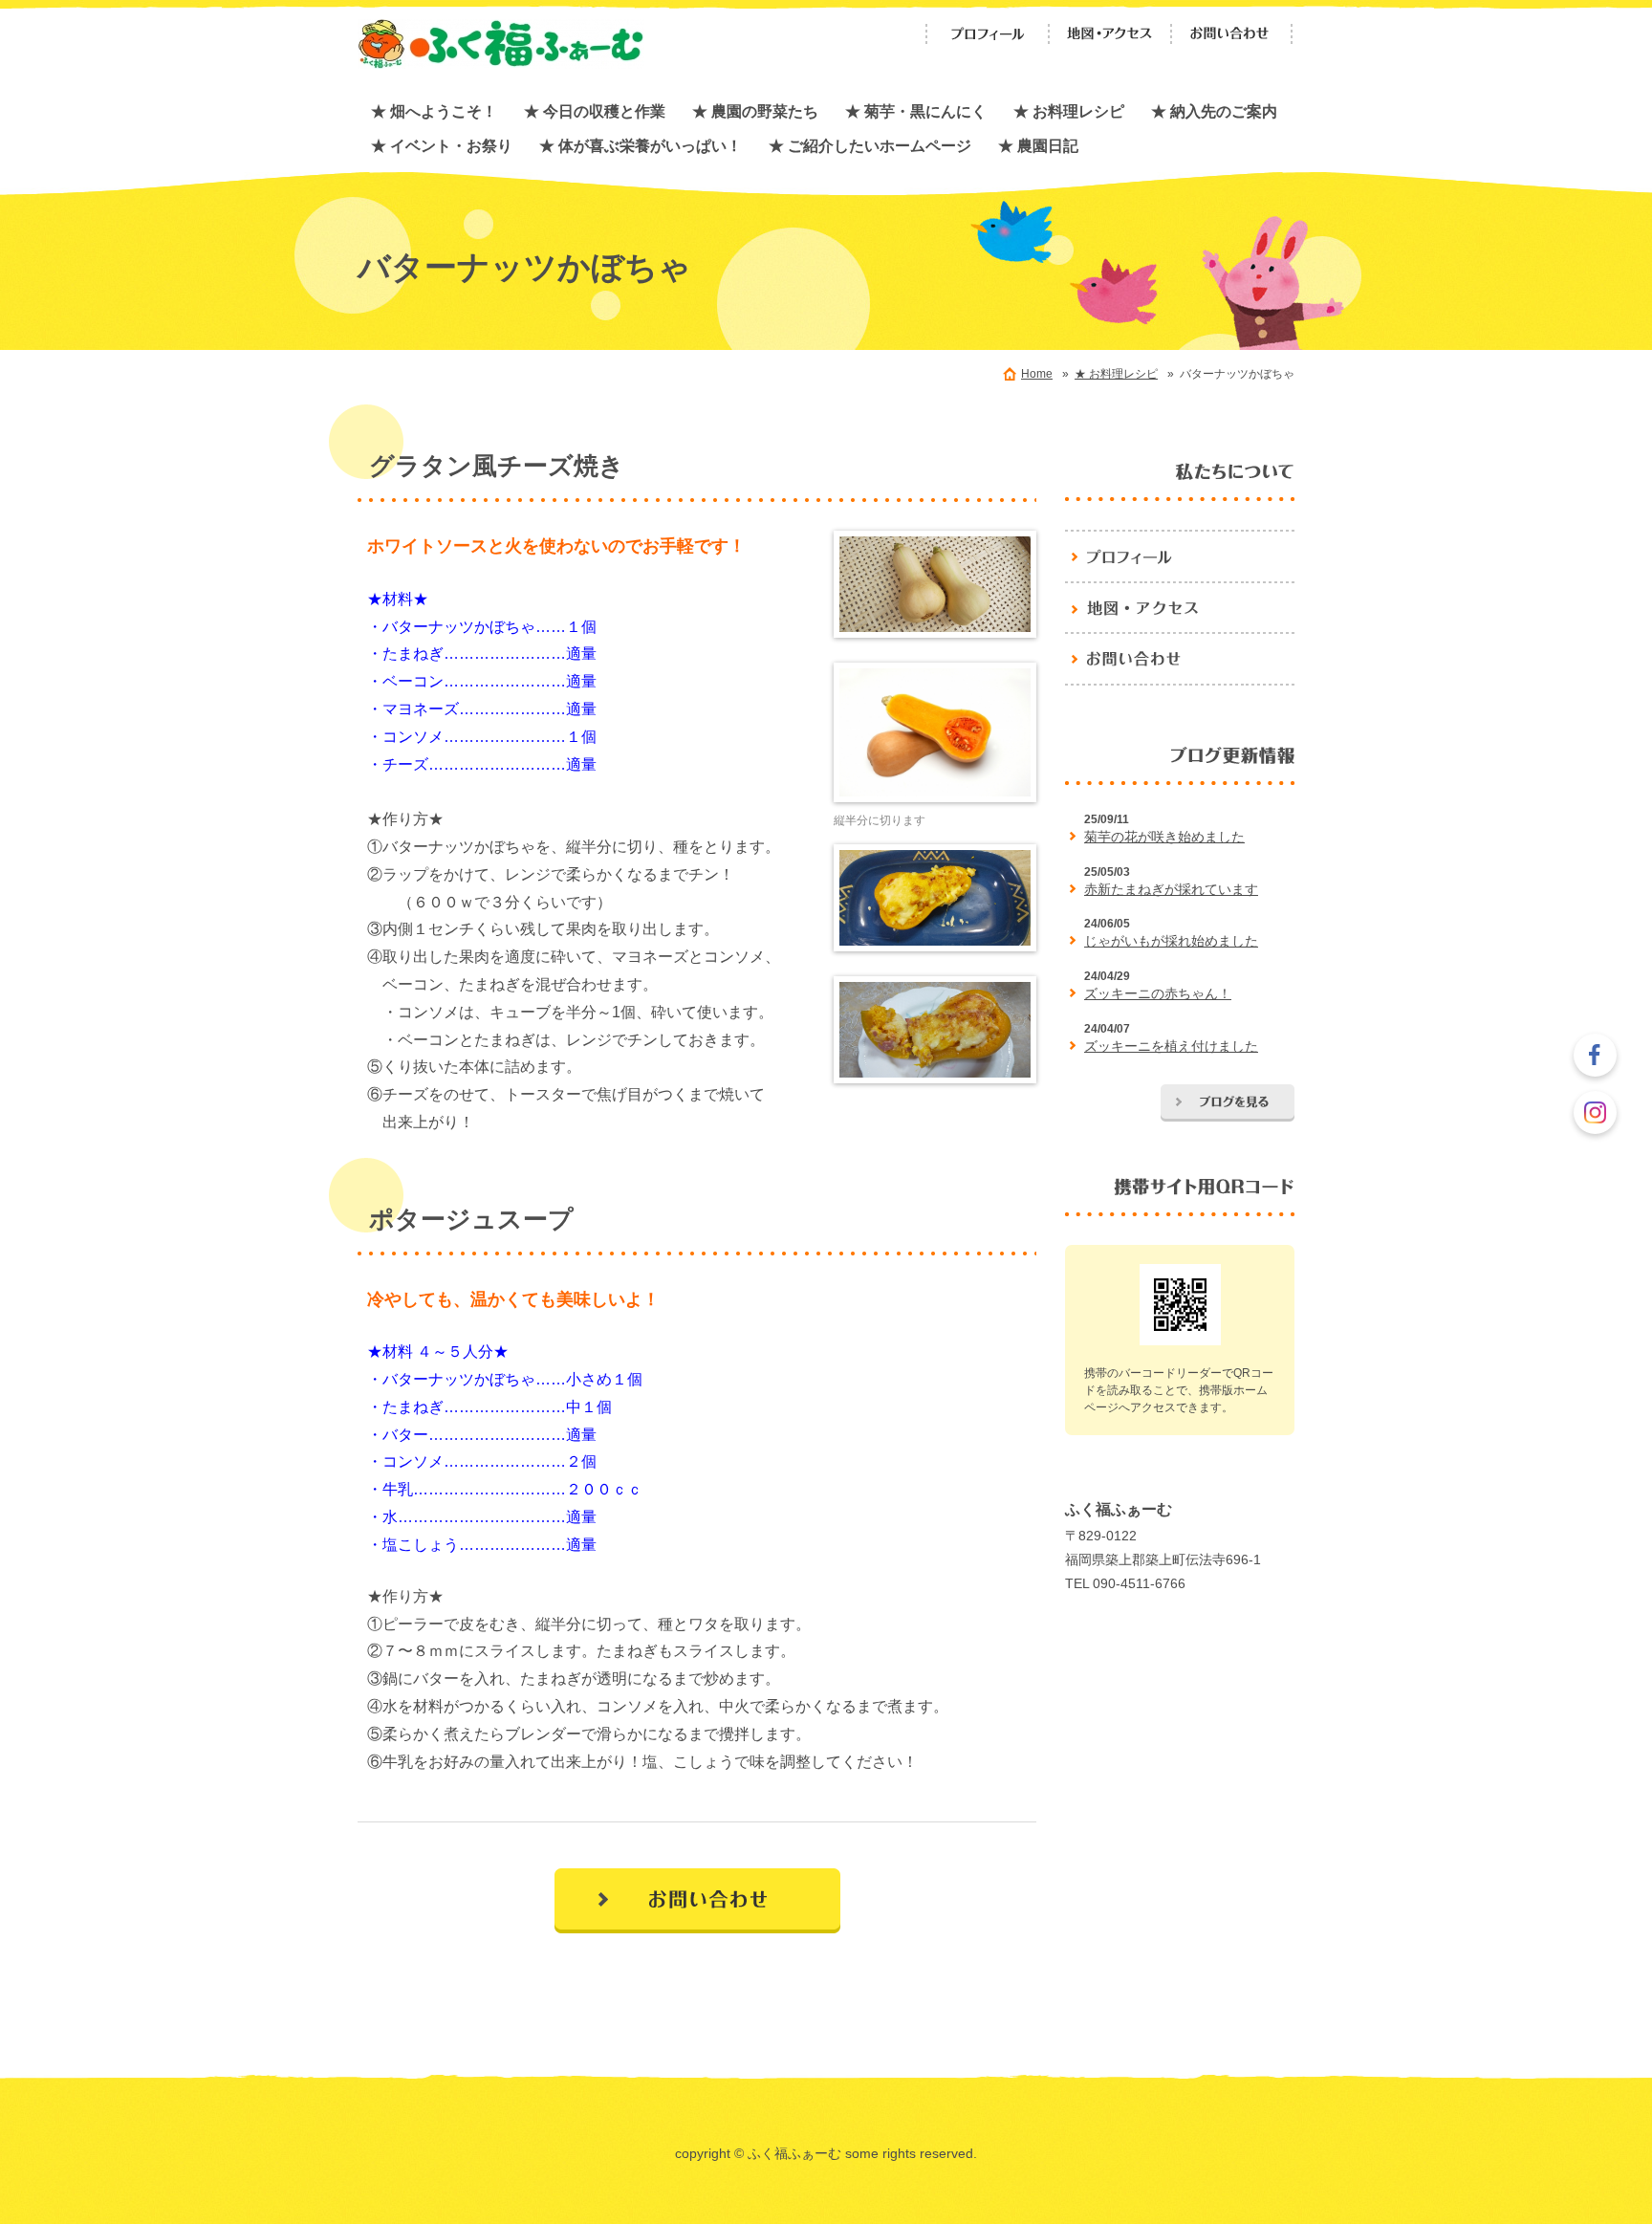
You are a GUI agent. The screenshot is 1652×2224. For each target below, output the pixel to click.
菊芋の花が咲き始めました (1164, 837)
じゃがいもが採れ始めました (1171, 941)
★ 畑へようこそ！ (434, 111)
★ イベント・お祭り (442, 145)
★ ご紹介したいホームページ (870, 145)
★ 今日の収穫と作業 (595, 111)
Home (1037, 374)
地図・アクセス (1110, 34)
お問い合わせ (1232, 34)
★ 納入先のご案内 (1214, 111)
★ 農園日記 (1038, 145)
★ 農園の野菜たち (755, 111)
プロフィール (988, 34)
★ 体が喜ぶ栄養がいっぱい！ (641, 145)
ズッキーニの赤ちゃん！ (1158, 993)
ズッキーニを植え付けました (1171, 1046)
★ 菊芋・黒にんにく (916, 111)
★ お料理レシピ (1069, 111)
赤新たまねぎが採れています (1171, 889)
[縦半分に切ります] (935, 736)
